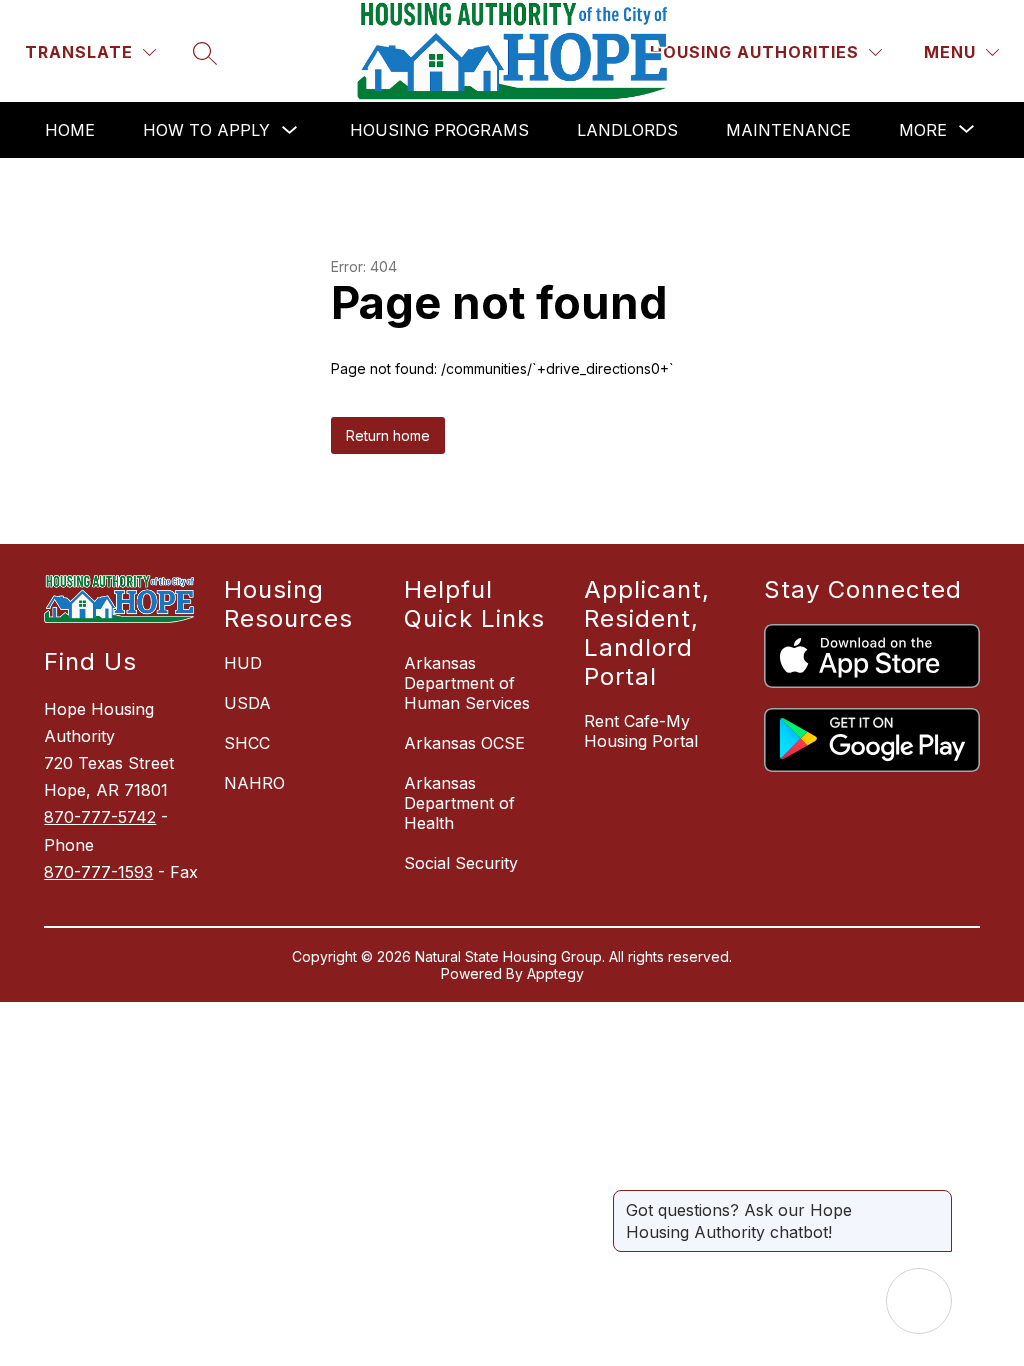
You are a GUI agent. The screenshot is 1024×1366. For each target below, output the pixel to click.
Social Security (461, 863)
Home (70, 130)
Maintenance (788, 130)
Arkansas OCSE (464, 743)
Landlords (627, 130)
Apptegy (555, 973)
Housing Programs (439, 130)
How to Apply (206, 130)
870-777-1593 (98, 872)
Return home (388, 435)
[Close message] (936, 1200)
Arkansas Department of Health (459, 803)
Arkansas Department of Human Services (467, 683)
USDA (247, 703)
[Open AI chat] (919, 1301)
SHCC (247, 743)
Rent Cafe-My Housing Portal (641, 731)
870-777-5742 (100, 817)
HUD (243, 663)
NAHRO (254, 783)
